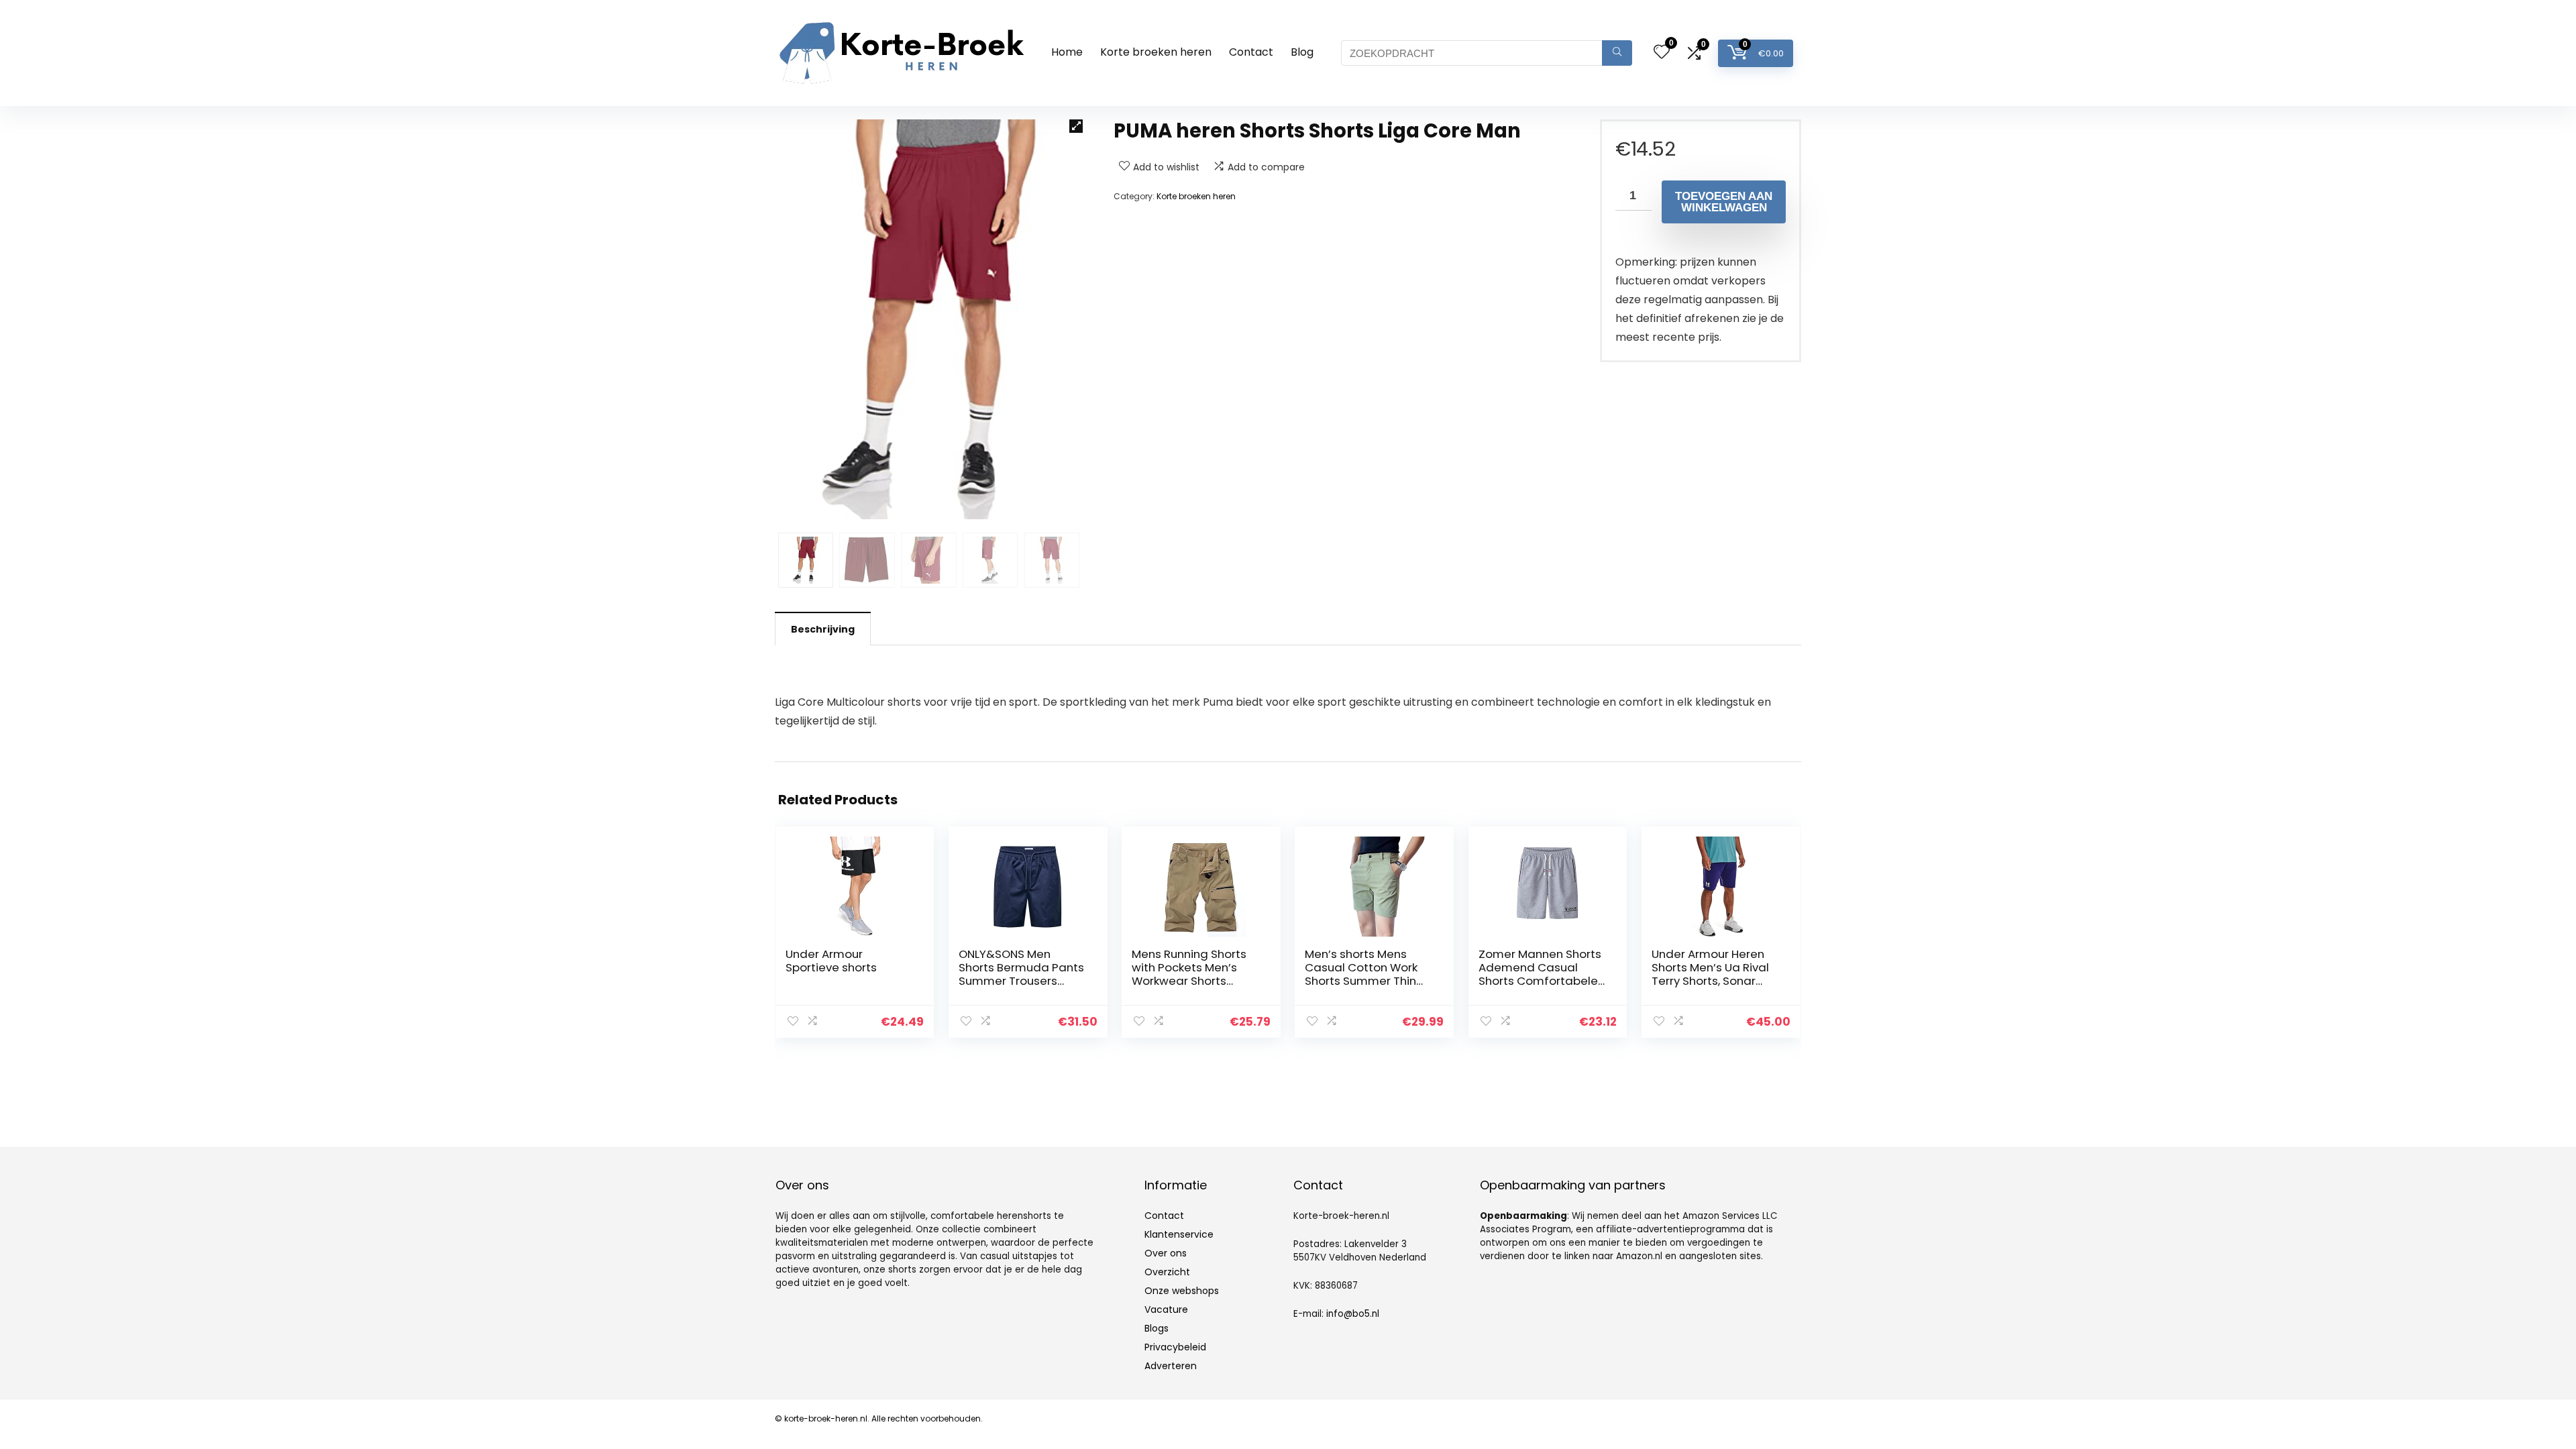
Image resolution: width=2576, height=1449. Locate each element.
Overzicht (1167, 1272)
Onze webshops (1182, 1291)
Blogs (1157, 1328)
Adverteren (1171, 1366)
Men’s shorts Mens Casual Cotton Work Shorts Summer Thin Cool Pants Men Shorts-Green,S (1361, 981)
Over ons (1166, 1253)
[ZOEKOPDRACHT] (1617, 53)
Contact (1251, 52)
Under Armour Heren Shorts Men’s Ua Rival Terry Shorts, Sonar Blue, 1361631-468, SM (1710, 974)
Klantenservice (1179, 1234)
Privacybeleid (1175, 1347)
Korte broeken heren (1156, 52)
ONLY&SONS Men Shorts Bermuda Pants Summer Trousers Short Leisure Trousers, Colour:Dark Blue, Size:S (1022, 981)
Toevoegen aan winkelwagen (1724, 202)
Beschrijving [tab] (823, 629)
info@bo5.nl (1353, 1314)
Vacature (1166, 1309)
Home (1067, 52)
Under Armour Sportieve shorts (831, 961)
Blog (1302, 52)
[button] (1076, 126)
